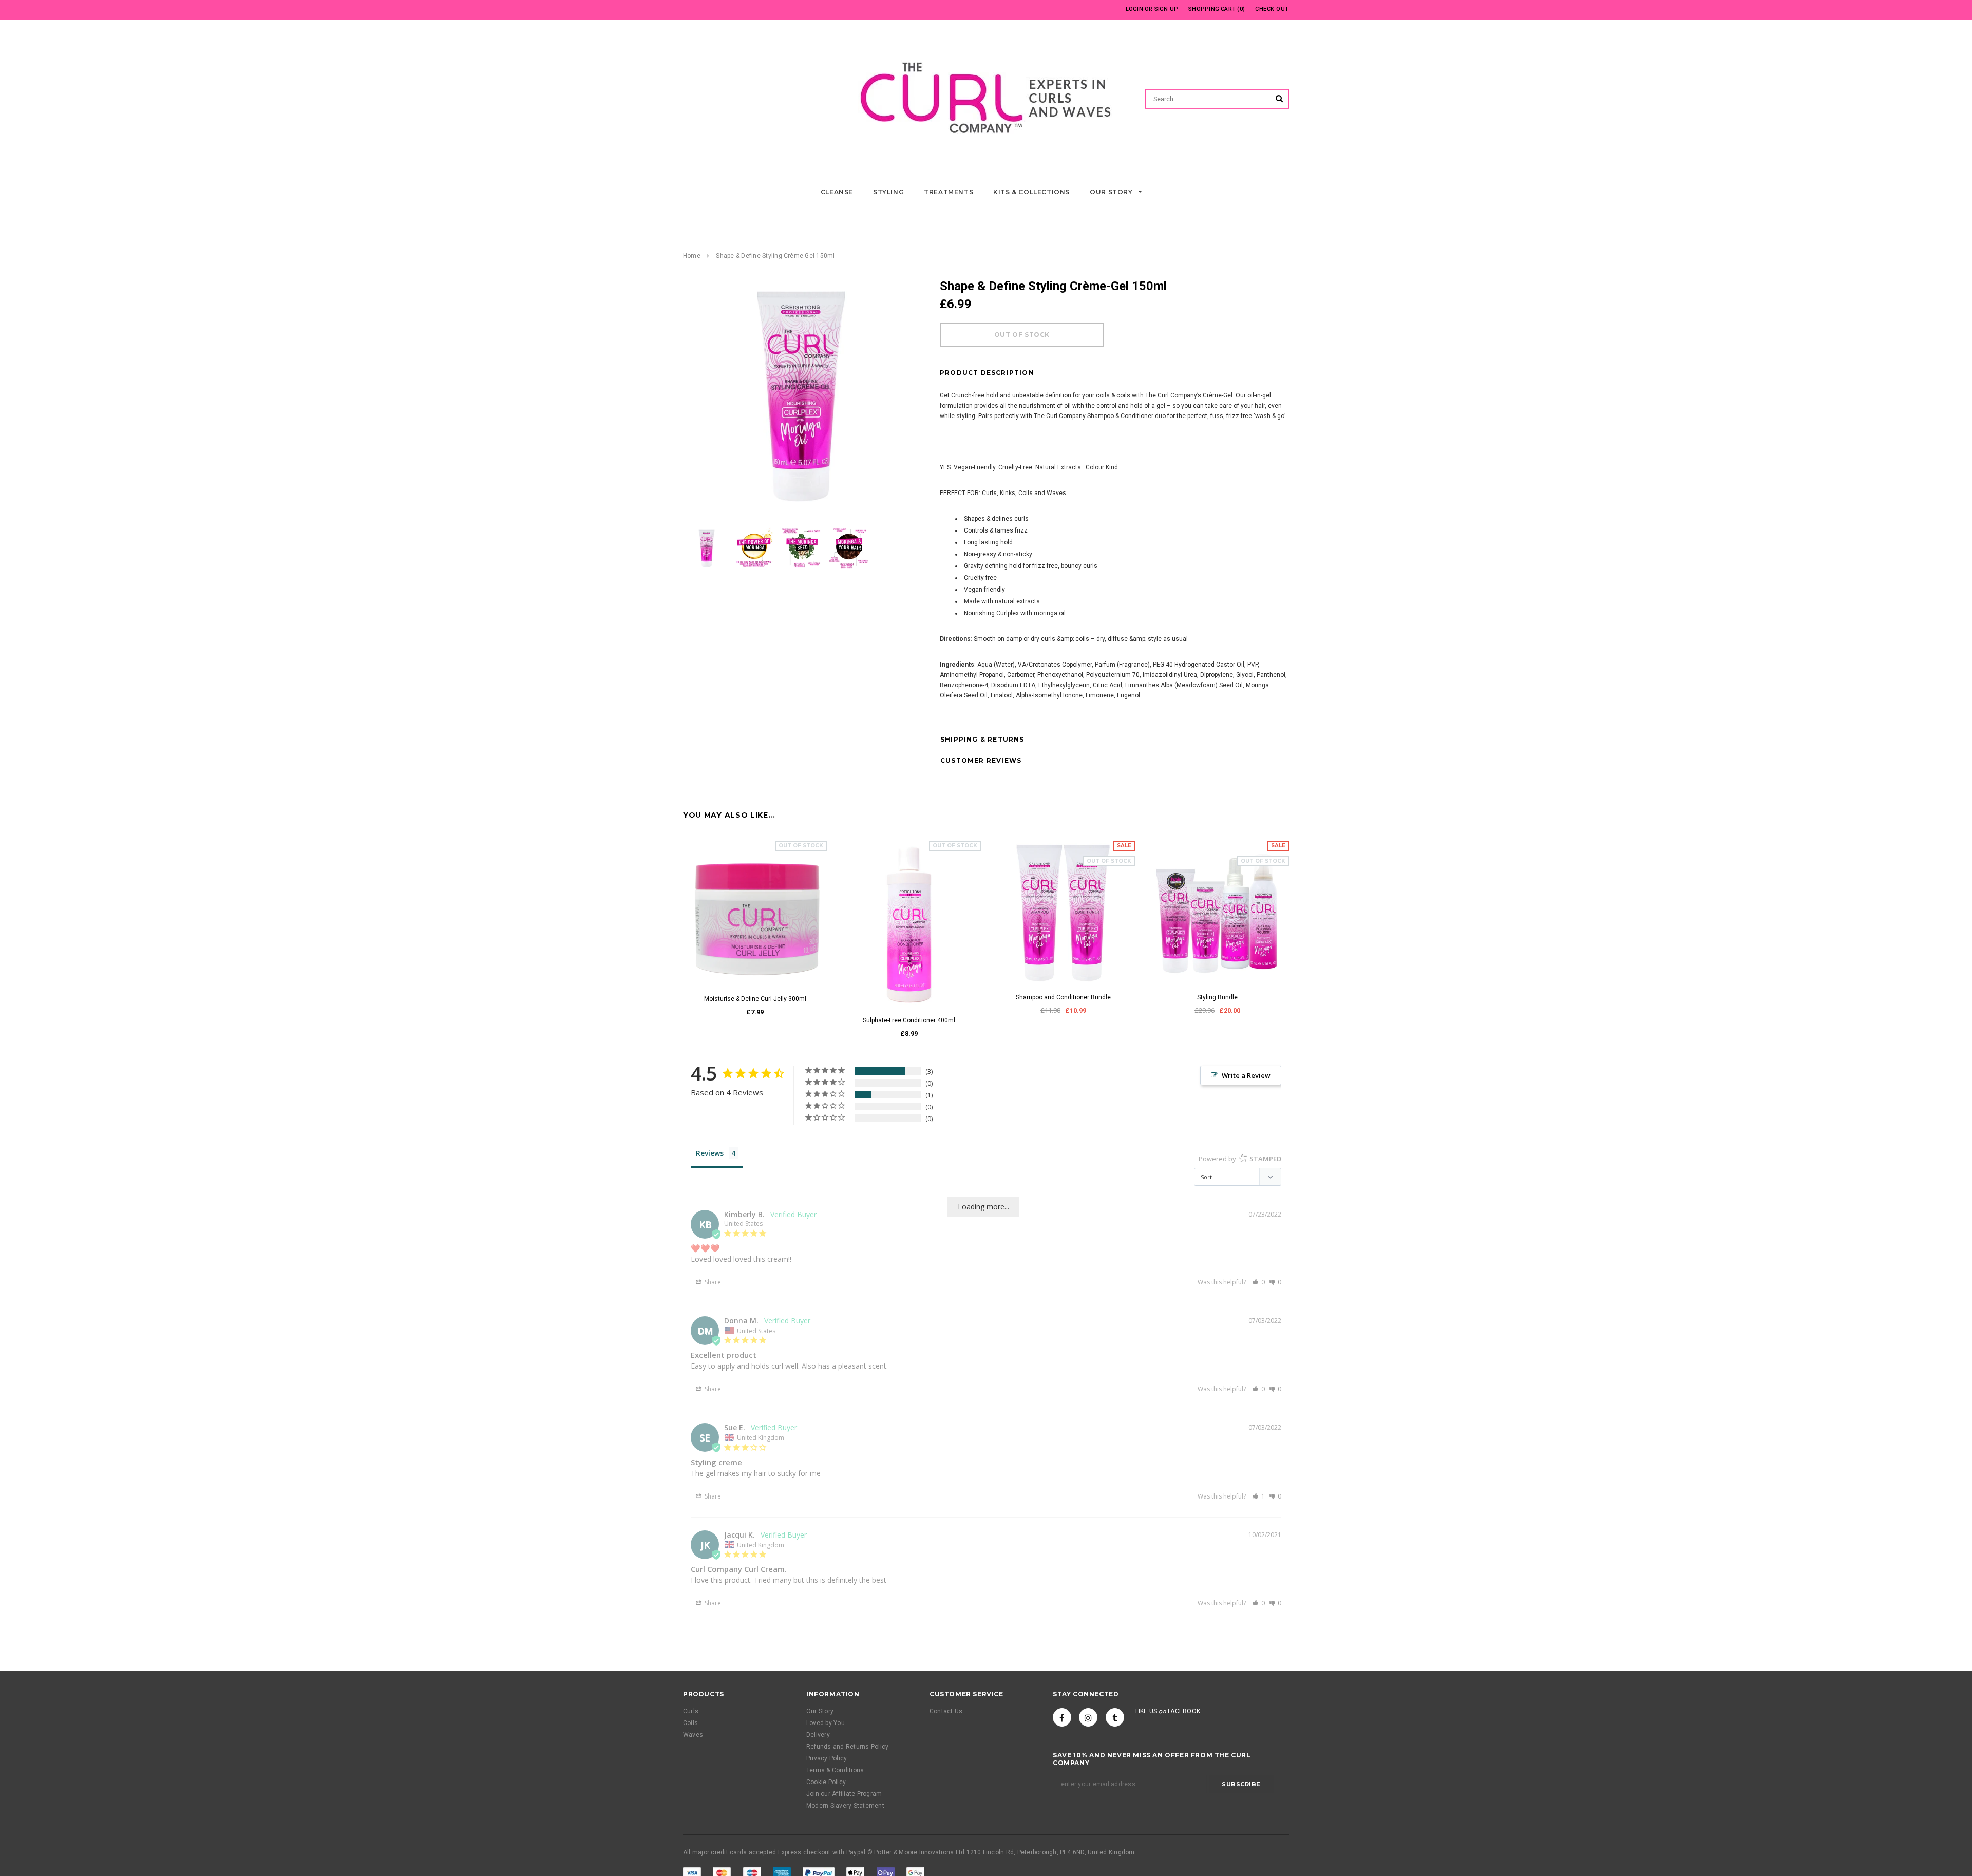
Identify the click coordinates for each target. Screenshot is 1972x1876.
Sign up (1167, 9)
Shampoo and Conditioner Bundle (1063, 997)
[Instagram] (1088, 1717)
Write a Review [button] (1246, 1075)
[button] (1258, 1282)
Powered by (1240, 1159)
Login (1134, 9)
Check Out (1272, 9)
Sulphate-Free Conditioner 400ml (909, 1020)
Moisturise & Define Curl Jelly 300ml (755, 999)
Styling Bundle (1217, 997)
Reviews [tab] (710, 1153)
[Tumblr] (1115, 1717)
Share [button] (712, 1282)
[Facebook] (1062, 1717)
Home (692, 256)
